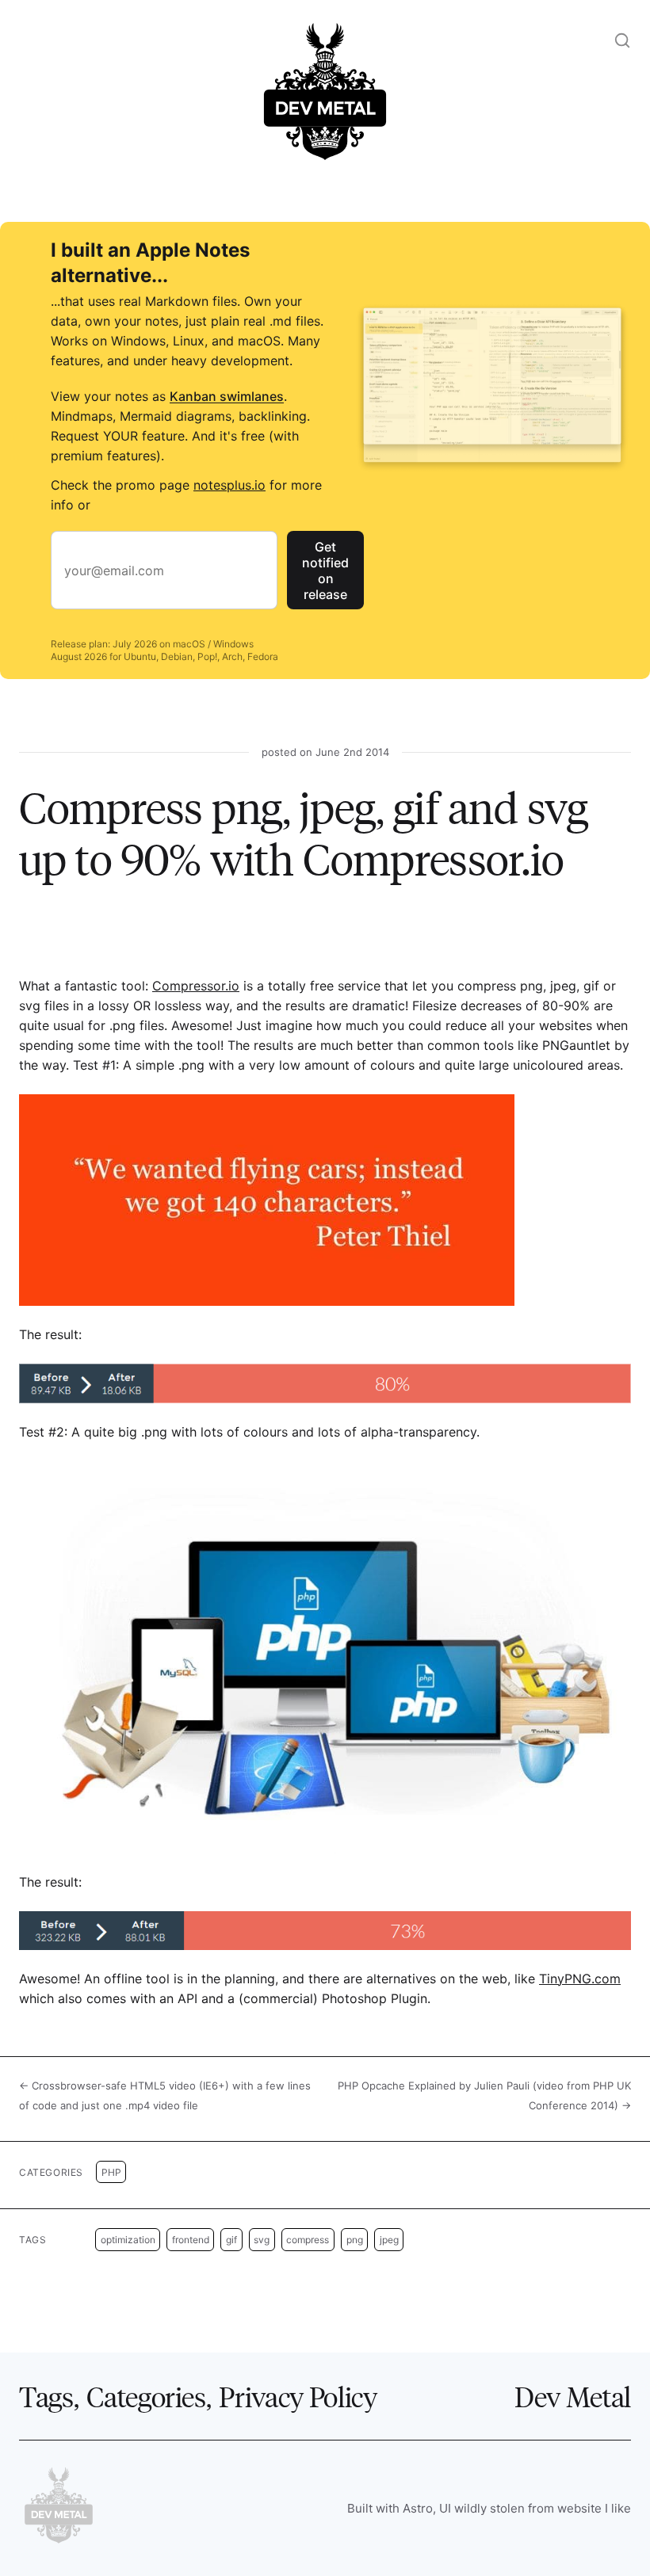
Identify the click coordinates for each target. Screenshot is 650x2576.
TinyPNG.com (580, 1979)
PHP (111, 2172)
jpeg (389, 2240)
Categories (146, 2396)
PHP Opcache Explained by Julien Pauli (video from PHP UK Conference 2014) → (484, 2095)
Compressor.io (196, 986)
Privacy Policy (298, 2396)
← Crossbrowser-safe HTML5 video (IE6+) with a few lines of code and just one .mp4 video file (165, 2095)
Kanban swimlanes (227, 396)
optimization (128, 2240)
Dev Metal (573, 2396)
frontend (191, 2240)
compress (308, 2240)
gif (231, 2240)
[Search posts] (622, 40)
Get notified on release (325, 571)
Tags (46, 2396)
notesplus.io (229, 485)
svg (262, 2240)
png (355, 2240)
